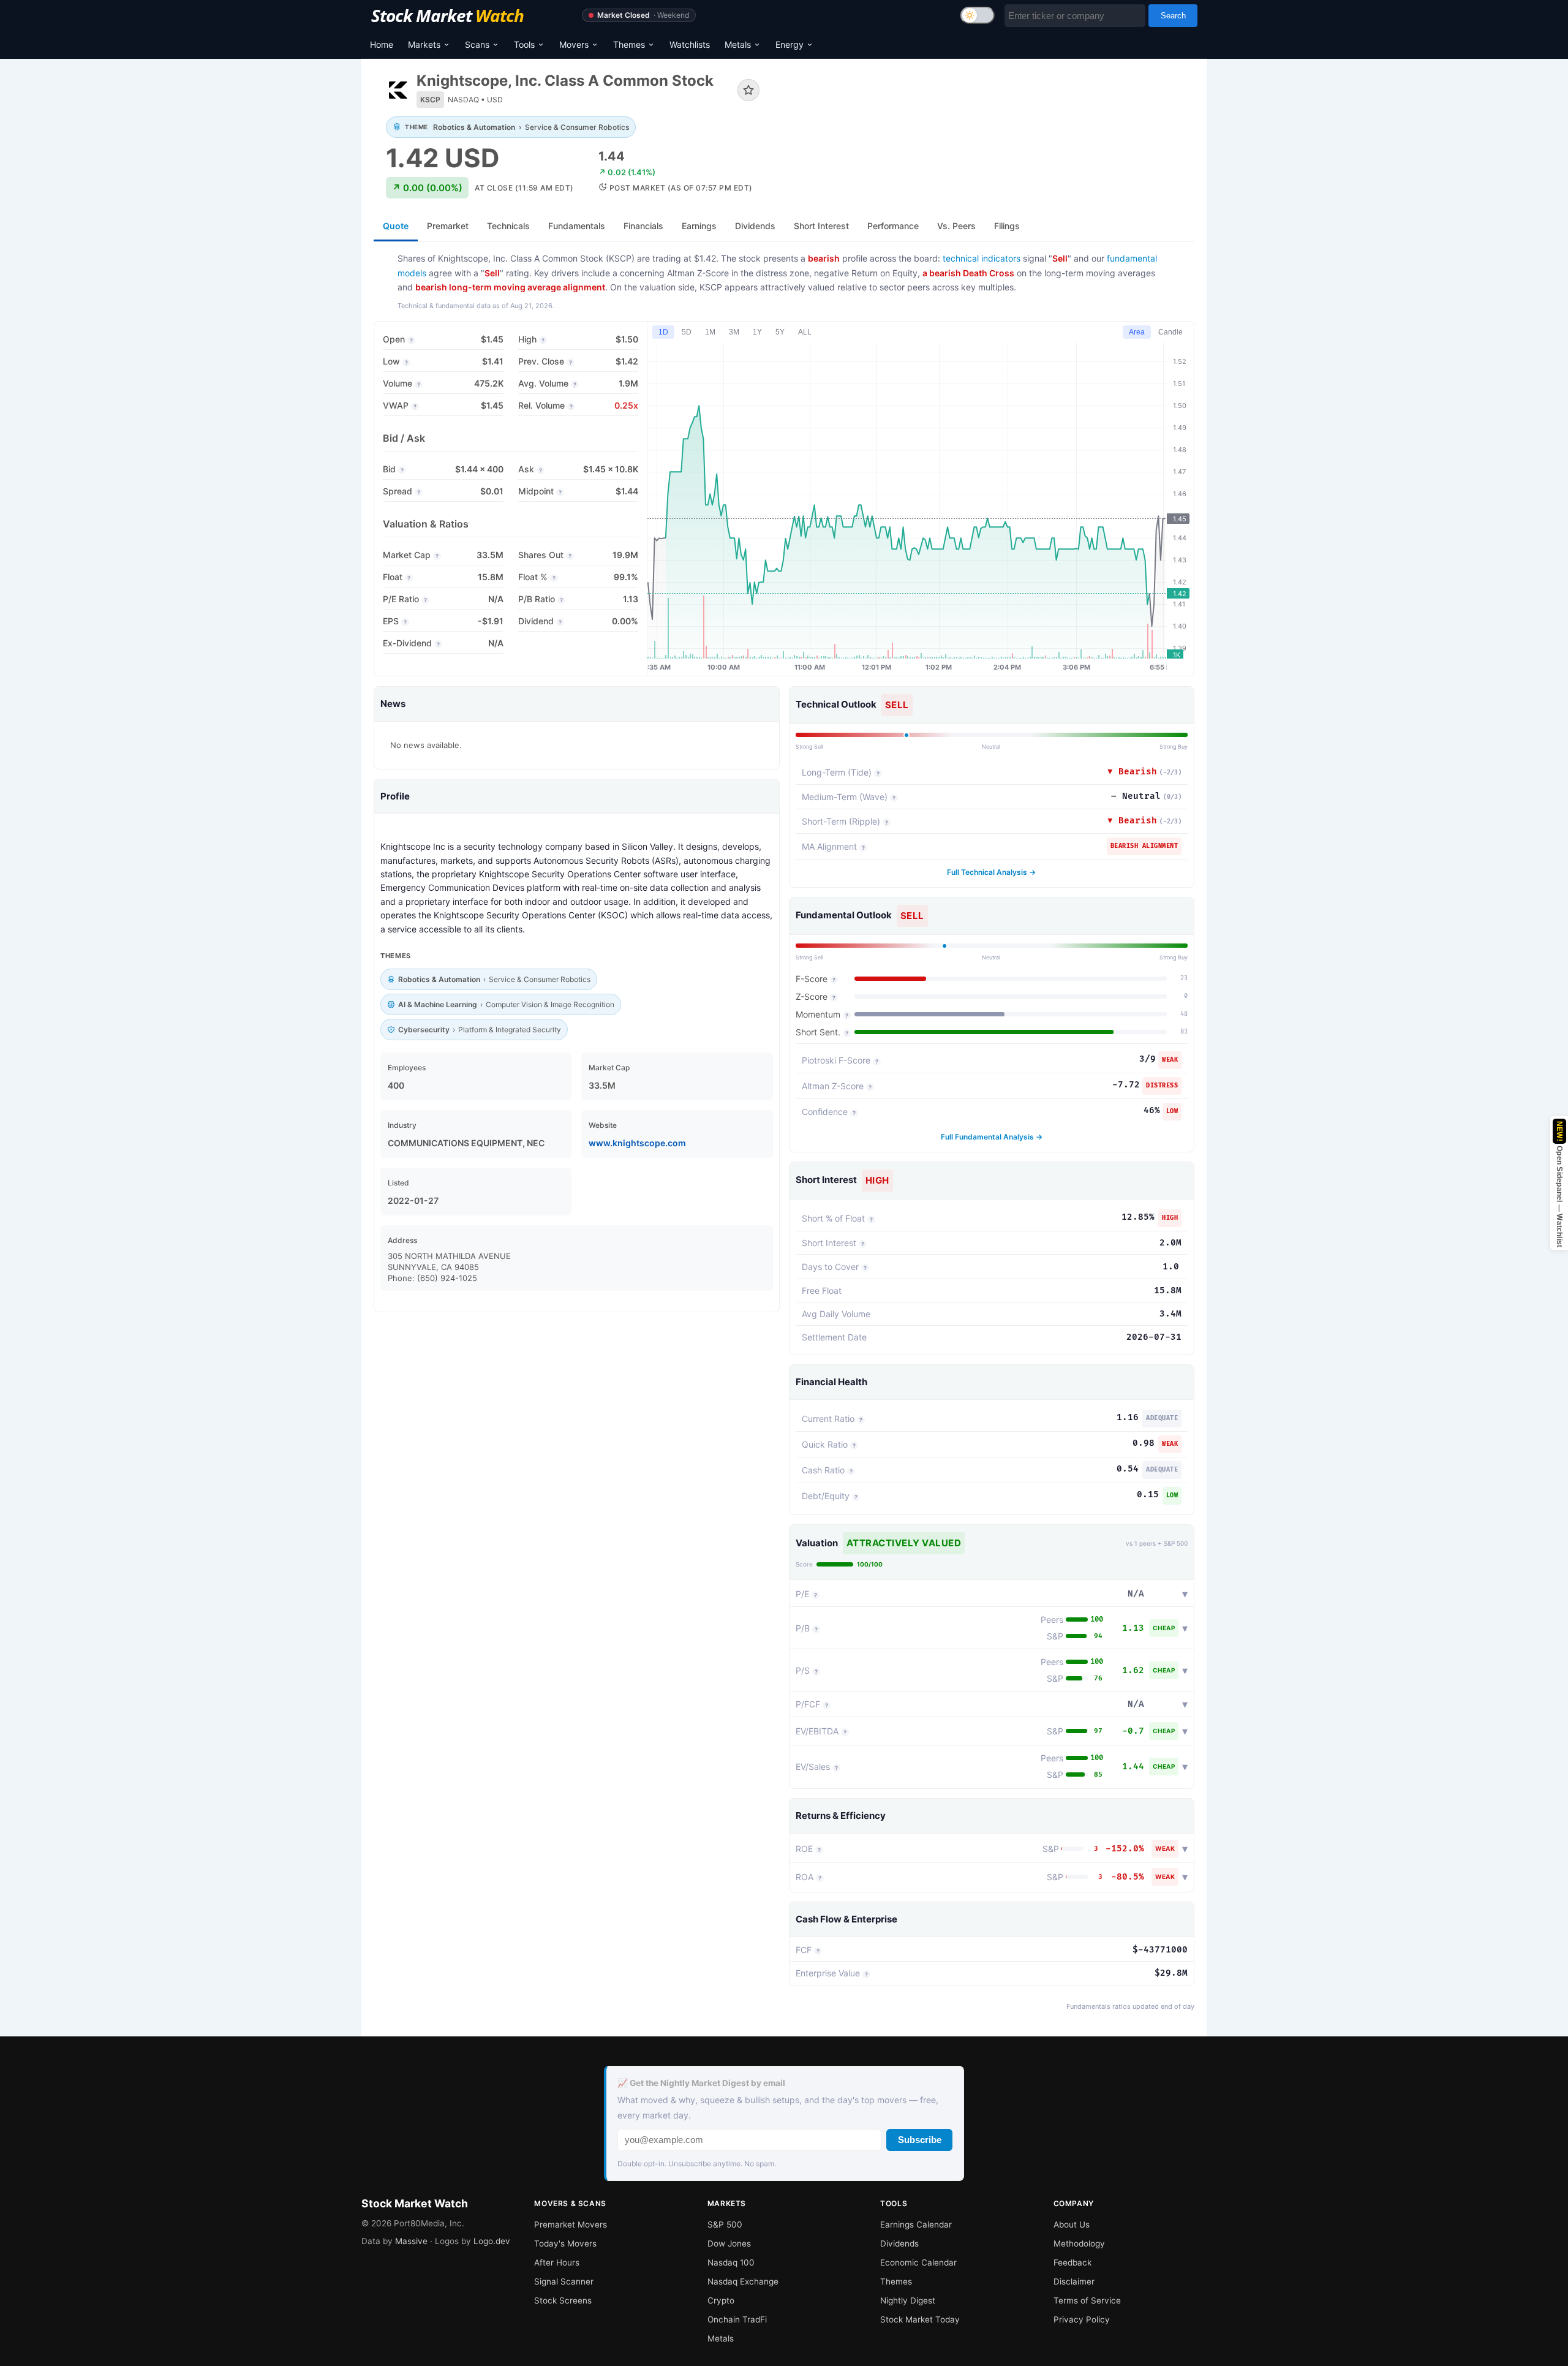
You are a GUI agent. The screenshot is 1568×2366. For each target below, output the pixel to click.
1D (663, 332)
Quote (396, 226)
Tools (524, 44)
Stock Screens (563, 2300)
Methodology (1079, 2243)
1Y (757, 332)
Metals (738, 44)
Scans (477, 44)
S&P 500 (725, 2224)
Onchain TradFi (737, 2319)
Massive (411, 2241)
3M (734, 332)
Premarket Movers (571, 2224)
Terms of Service (1087, 2300)
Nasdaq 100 (731, 2262)
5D (687, 332)
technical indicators (982, 258)
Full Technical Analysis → (991, 872)
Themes (629, 44)
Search (1173, 16)
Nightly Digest (908, 2300)
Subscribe (920, 2140)
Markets (424, 44)
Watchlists (690, 44)
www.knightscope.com (637, 1143)
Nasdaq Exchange (743, 2281)
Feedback (1072, 2262)
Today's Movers (565, 2243)
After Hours (557, 2262)
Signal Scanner (564, 2281)
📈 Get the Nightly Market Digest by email (701, 2083)
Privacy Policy (1082, 2319)
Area (1137, 332)
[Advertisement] (986, 113)
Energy (790, 44)
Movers (574, 44)
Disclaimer (1074, 2281)
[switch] (978, 15)
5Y (780, 332)
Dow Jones (729, 2243)
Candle (1170, 332)
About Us (1072, 2224)
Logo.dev (492, 2241)
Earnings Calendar (916, 2224)
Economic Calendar (918, 2262)
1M (710, 332)
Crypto (721, 2300)
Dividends (899, 2243)
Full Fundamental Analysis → (992, 1137)
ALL (805, 332)
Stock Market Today (920, 2319)
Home (382, 44)
